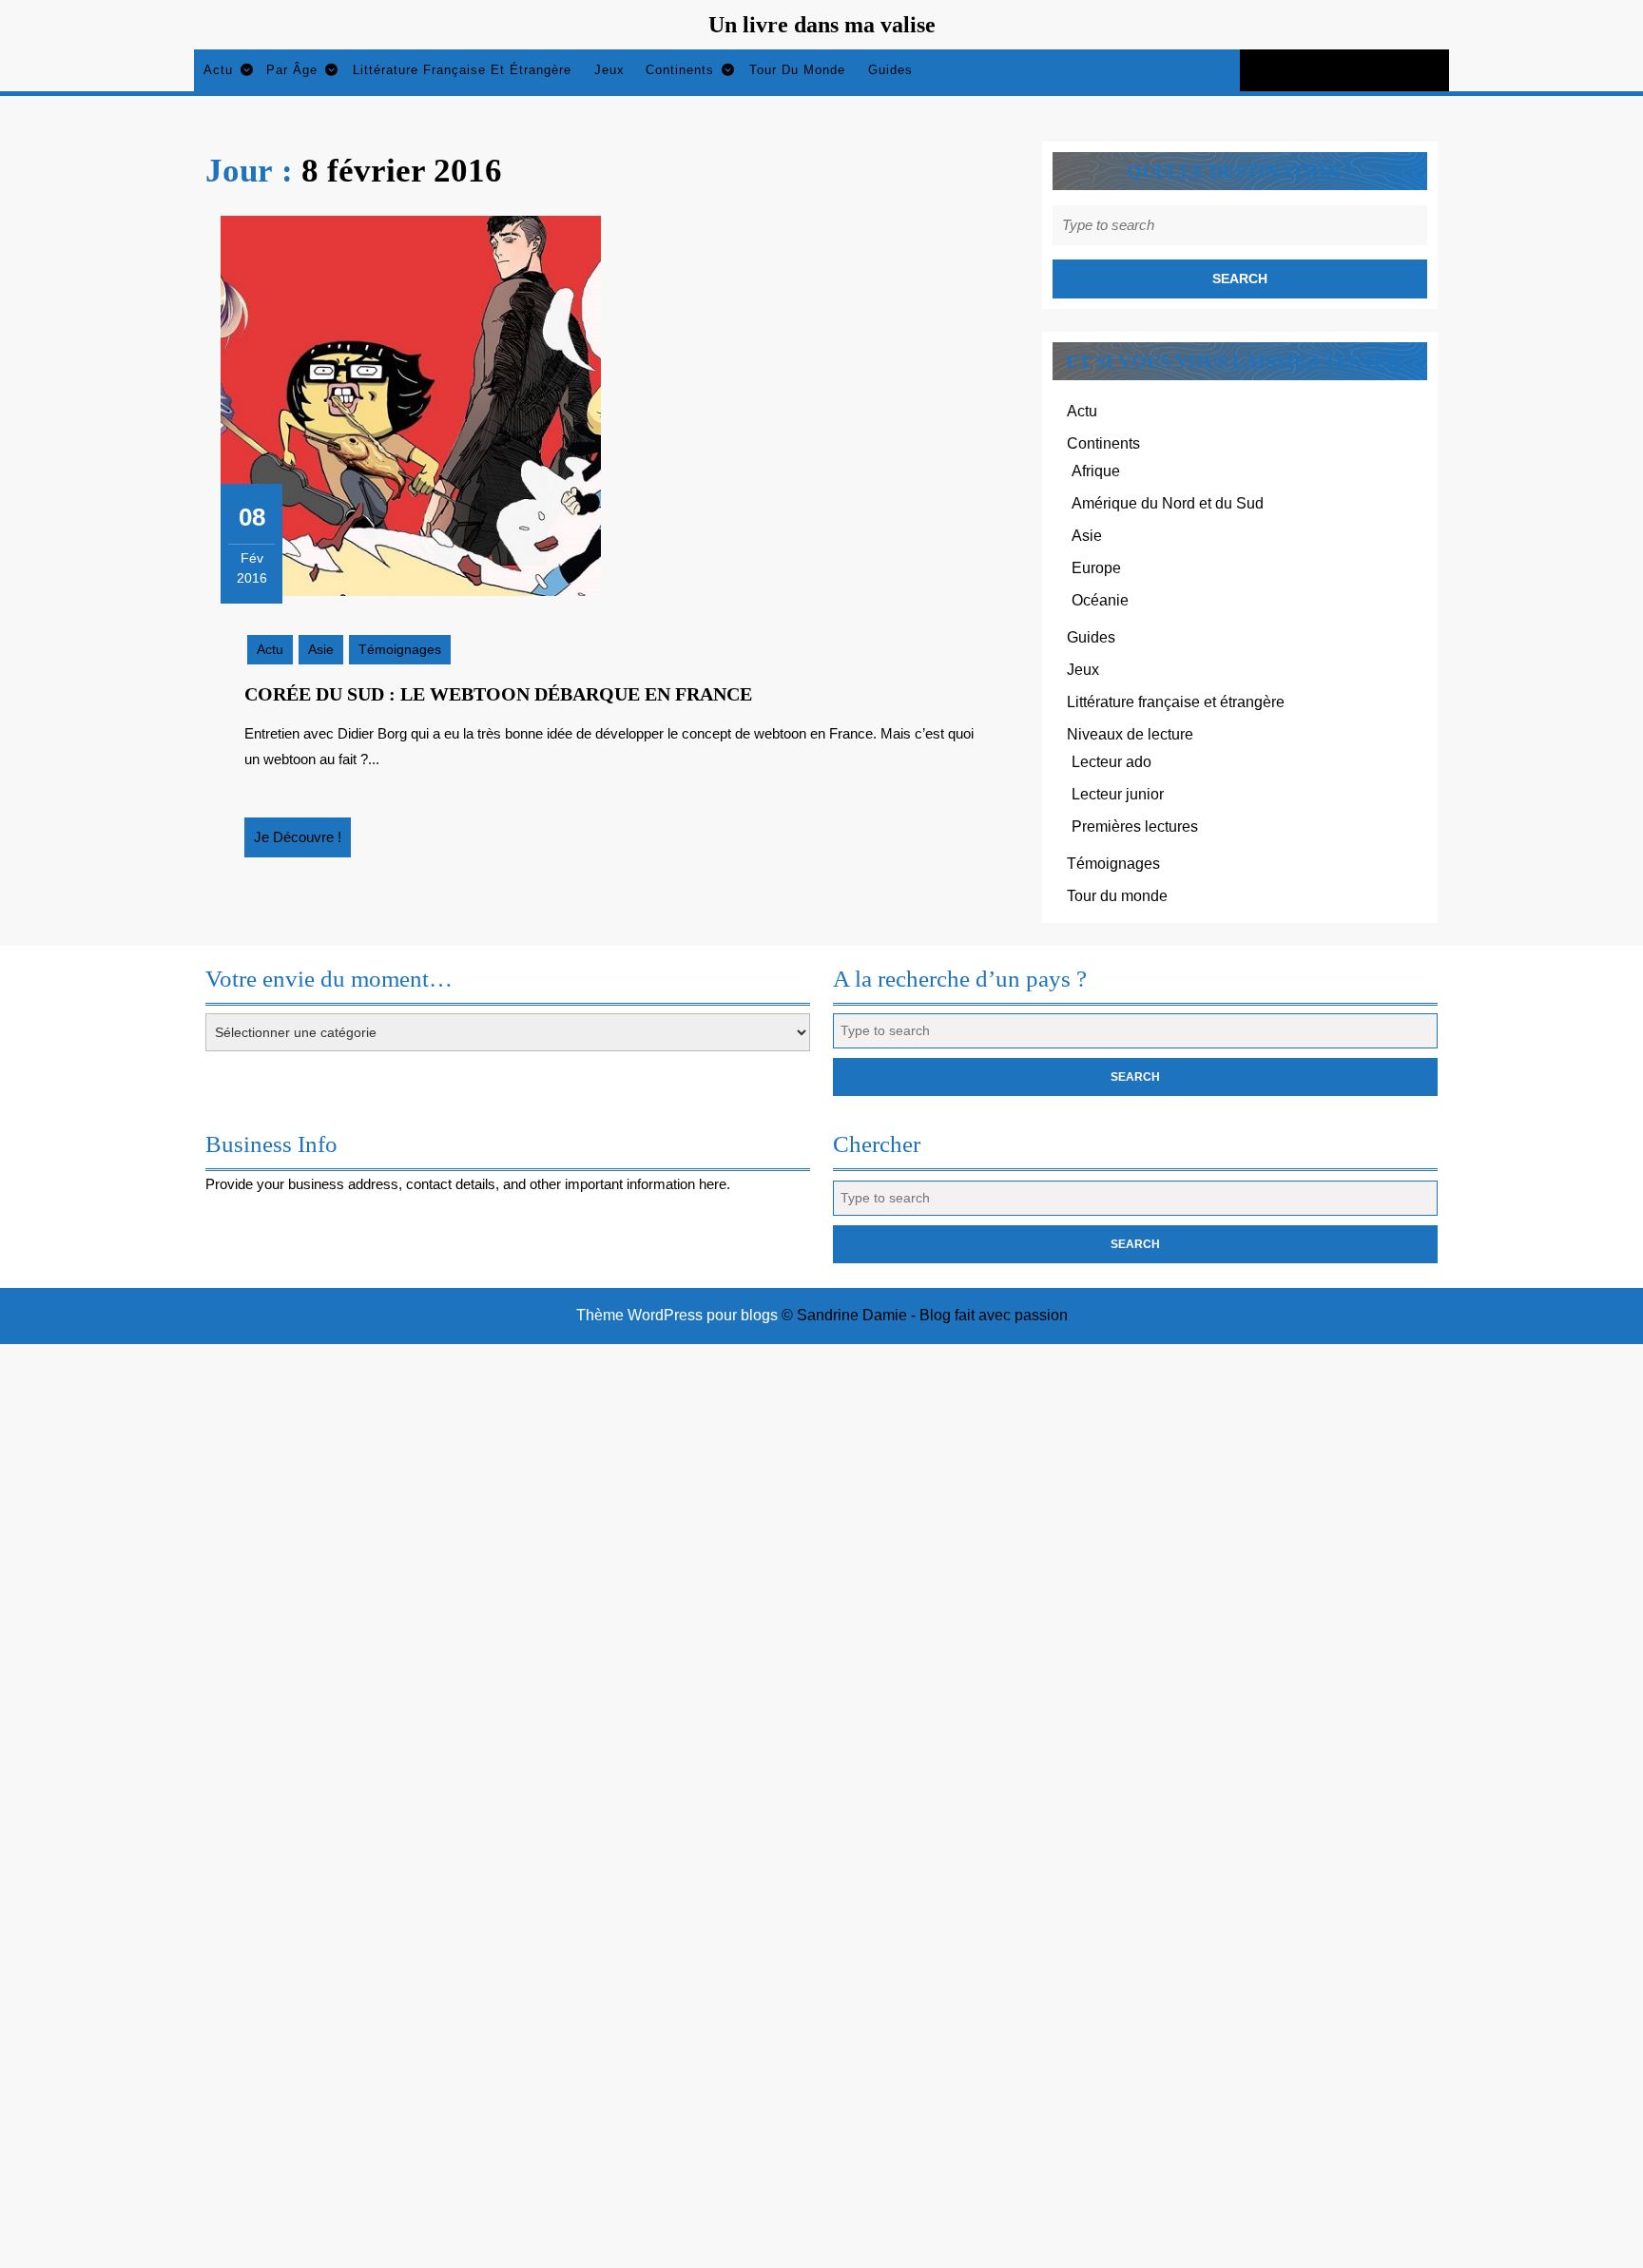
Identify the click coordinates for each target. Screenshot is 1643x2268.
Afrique (1096, 471)
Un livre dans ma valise (822, 25)
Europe (1096, 568)
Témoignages (400, 649)
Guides (890, 70)
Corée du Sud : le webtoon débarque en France (498, 694)
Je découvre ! (302, 843)
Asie (321, 649)
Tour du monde (797, 70)
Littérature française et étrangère (462, 70)
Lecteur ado (1111, 762)
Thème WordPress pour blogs (677, 1315)
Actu (218, 70)
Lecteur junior (1118, 794)
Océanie (1100, 600)
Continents (680, 70)
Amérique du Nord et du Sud (1168, 503)
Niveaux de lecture (1130, 734)
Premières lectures (1135, 826)
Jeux (609, 70)
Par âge (292, 70)
